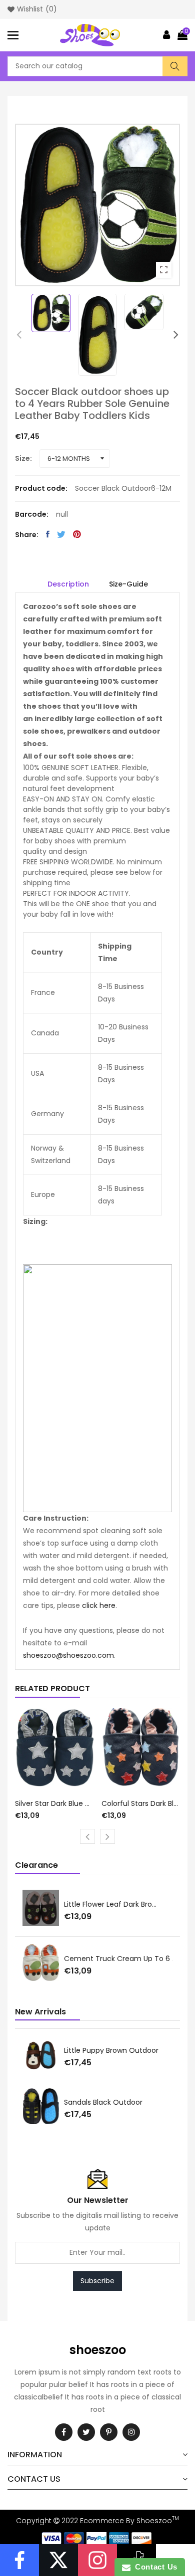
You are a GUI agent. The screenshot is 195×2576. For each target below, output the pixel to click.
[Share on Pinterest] (77, 534)
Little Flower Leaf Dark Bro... (110, 1904)
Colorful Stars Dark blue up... (141, 1803)
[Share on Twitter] (61, 534)
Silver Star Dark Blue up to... (54, 1803)
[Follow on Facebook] (19, 2560)
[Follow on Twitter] (58, 2560)
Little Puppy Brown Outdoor (111, 2050)
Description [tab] (68, 584)
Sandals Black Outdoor (103, 2102)
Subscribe (97, 2281)
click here (99, 1605)
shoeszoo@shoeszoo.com (68, 1655)
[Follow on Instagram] (97, 2560)
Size (22, 458)
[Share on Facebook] (48, 534)
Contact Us (154, 2567)
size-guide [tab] (128, 584)
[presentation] (19, 335)
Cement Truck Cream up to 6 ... (120, 1959)
